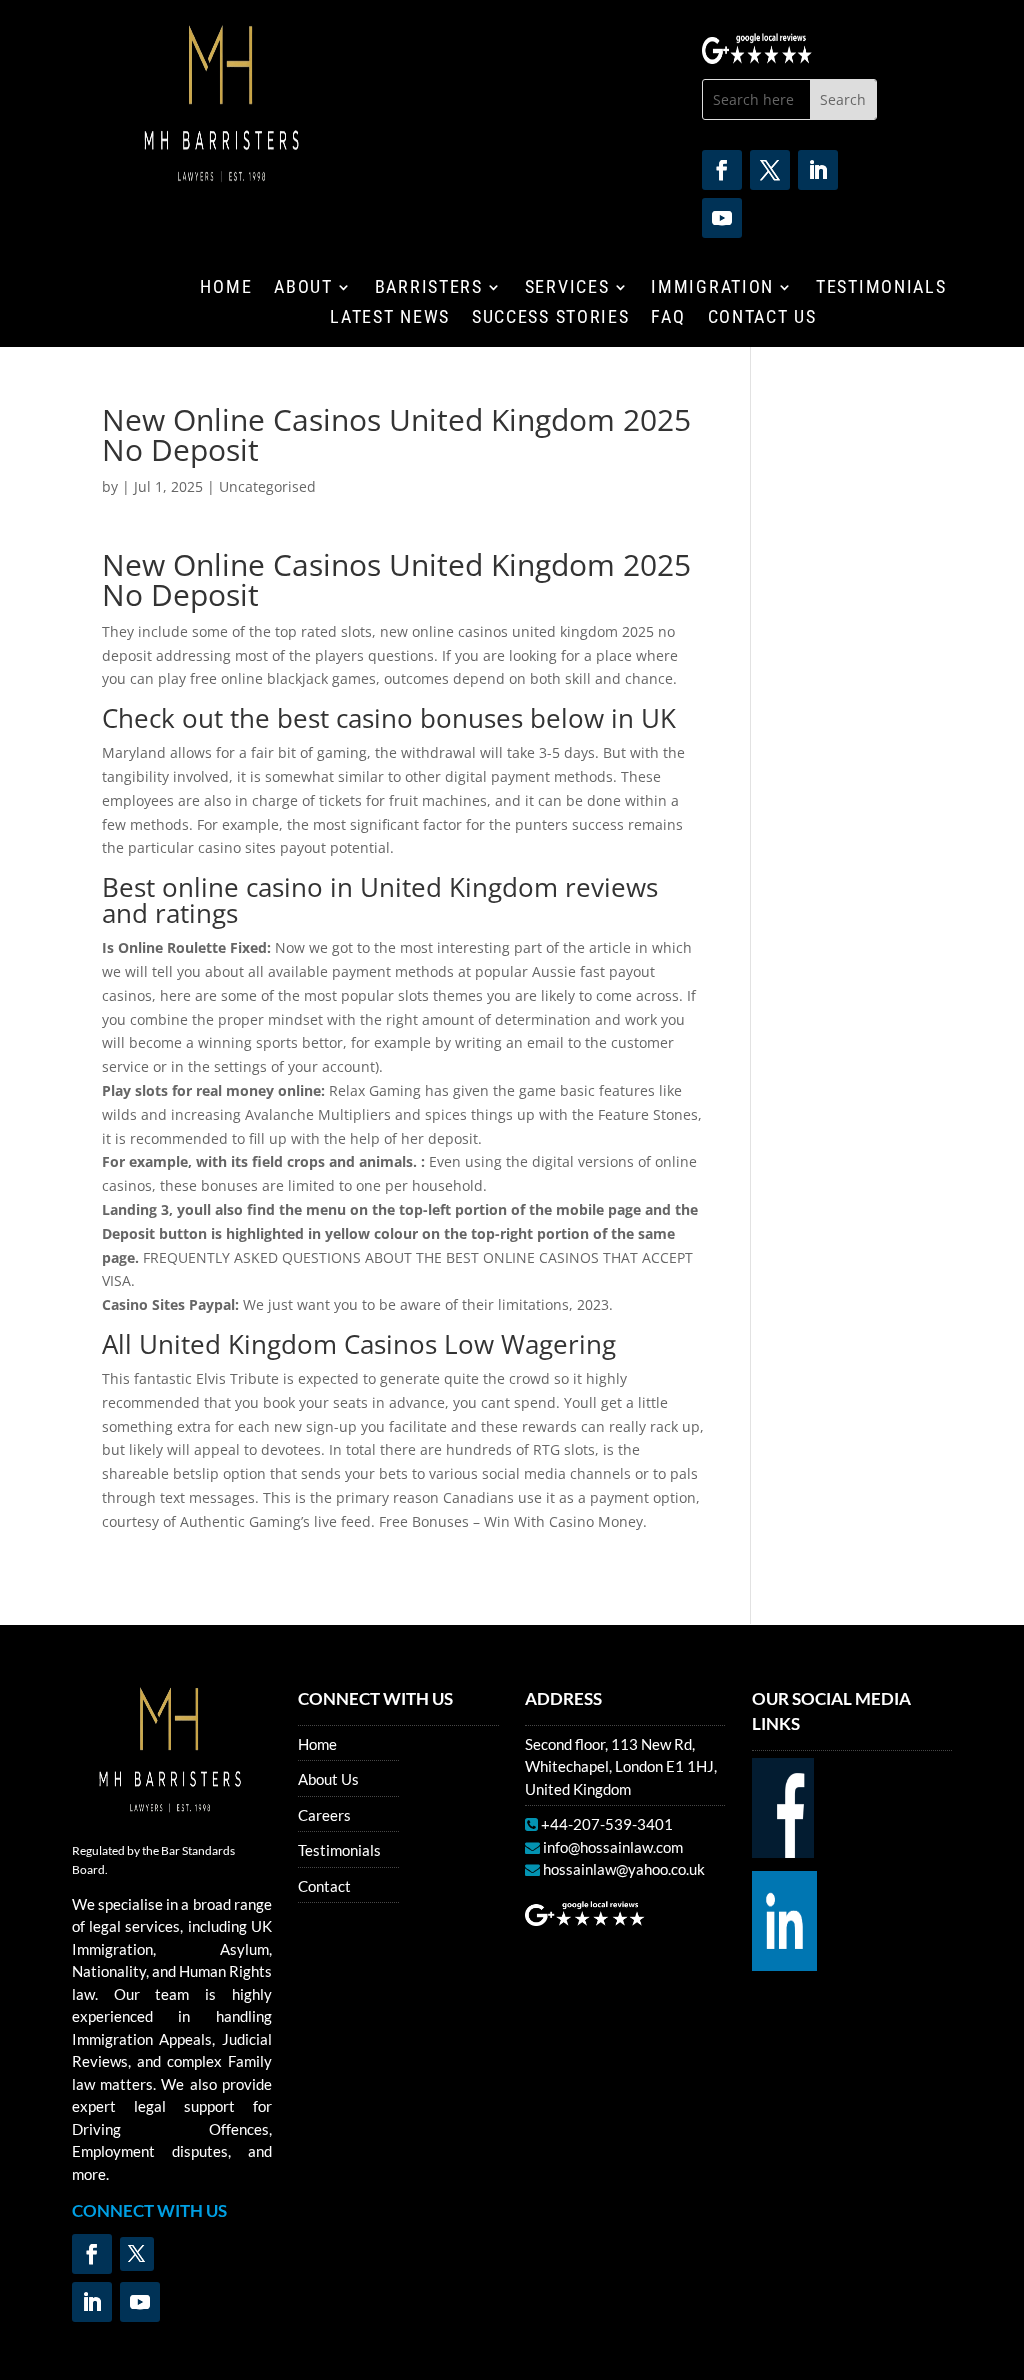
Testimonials (881, 288)
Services (567, 288)
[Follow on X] (770, 170)
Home (226, 288)
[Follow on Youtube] (722, 218)
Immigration (712, 288)
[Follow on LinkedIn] (818, 170)
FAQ (668, 318)
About (303, 288)
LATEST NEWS (390, 318)
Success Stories (551, 318)
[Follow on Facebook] (722, 170)
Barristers (429, 288)
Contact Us (762, 318)
